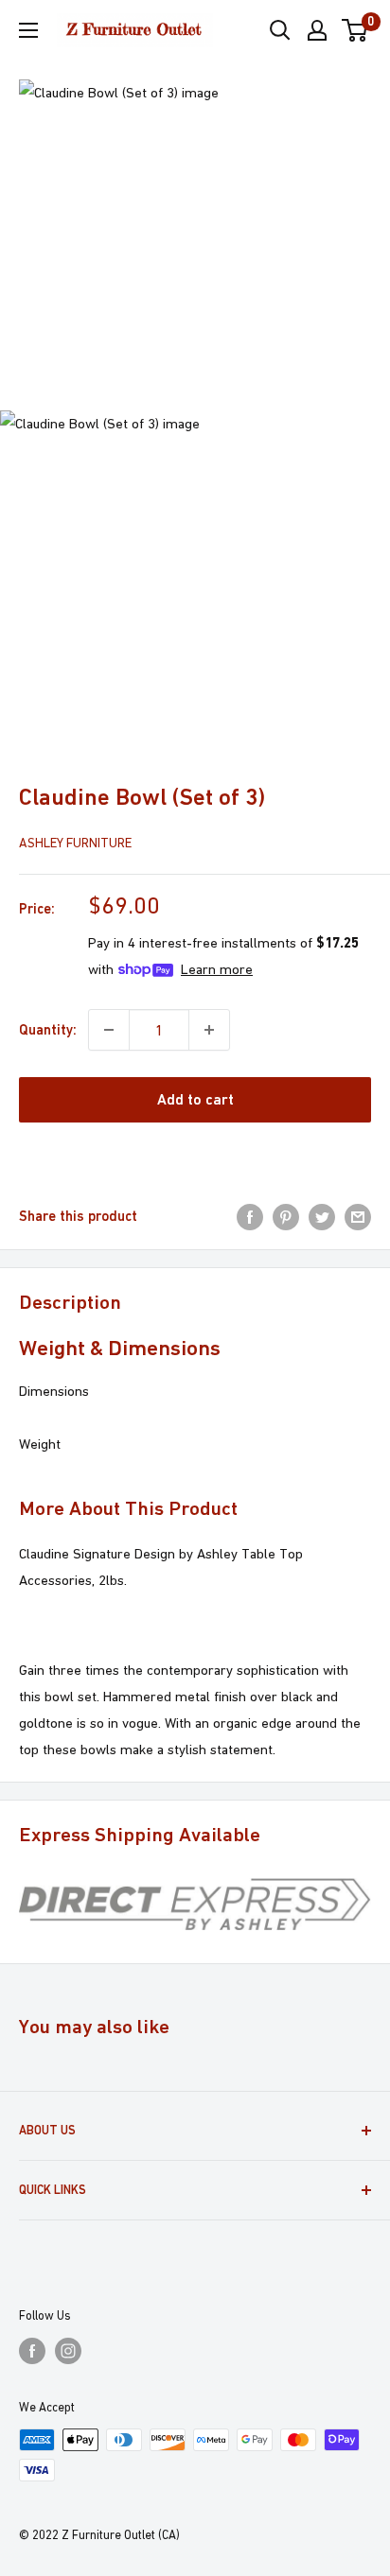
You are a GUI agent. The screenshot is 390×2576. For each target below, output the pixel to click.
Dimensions (54, 1391)
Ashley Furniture (75, 843)
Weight (40, 1444)
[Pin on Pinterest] (286, 1216)
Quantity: (48, 1029)
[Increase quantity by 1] (209, 1030)
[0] (355, 30)
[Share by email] (358, 1216)
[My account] (317, 30)
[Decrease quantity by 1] (109, 1030)
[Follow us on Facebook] (32, 2351)
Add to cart (195, 1099)
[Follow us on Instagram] (68, 2351)
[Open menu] (28, 30)
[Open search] (280, 30)
